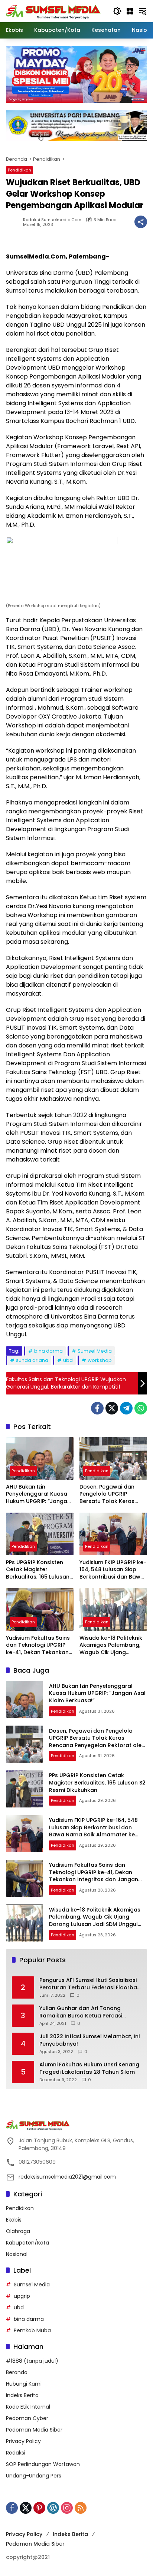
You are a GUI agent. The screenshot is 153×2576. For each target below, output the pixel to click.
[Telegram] (126, 1408)
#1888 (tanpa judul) (32, 2361)
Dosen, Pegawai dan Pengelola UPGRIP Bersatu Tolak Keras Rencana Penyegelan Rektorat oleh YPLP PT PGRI (108, 1494)
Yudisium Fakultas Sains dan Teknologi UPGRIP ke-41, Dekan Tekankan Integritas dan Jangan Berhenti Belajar (38, 1645)
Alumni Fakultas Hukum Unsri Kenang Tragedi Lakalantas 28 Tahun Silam (89, 2068)
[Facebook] (97, 1408)
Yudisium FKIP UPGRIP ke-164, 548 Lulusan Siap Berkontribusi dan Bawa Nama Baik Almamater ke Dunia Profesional (113, 1570)
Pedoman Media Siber (34, 2430)
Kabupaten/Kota (27, 2243)
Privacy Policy (23, 2441)
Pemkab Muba (32, 2330)
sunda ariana (32, 1360)
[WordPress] (53, 2508)
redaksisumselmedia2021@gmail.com (67, 2177)
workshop (100, 1360)
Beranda (17, 2372)
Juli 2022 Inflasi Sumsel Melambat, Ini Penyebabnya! (89, 2040)
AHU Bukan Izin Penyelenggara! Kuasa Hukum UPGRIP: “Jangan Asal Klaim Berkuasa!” (38, 1494)
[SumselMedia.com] (53, 11)
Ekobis (14, 2220)
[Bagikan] (141, 222)
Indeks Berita (22, 2395)
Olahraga (18, 2231)
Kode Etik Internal (28, 2407)
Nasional (17, 2254)
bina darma (48, 1351)
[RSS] (81, 2508)
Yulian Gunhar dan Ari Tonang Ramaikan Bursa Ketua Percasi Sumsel (81, 2012)
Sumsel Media (95, 1351)
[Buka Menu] (130, 11)
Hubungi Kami (24, 2384)
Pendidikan (19, 170)
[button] (117, 11)
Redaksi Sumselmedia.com (52, 220)
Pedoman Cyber (27, 2418)
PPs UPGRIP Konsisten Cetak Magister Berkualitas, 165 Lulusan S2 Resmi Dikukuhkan (38, 1570)
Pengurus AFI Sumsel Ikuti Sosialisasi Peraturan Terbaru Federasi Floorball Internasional (90, 1984)
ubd (68, 1360)
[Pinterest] (39, 2508)
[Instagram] (67, 2508)
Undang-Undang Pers (34, 2476)
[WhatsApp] (141, 1408)
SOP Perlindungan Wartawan (43, 2464)
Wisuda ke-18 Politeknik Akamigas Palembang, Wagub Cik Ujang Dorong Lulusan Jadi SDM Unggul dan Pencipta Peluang (111, 1645)
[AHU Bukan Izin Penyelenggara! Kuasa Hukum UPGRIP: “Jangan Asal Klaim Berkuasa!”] (40, 1458)
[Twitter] (112, 1408)
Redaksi (16, 2453)
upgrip (22, 2296)
